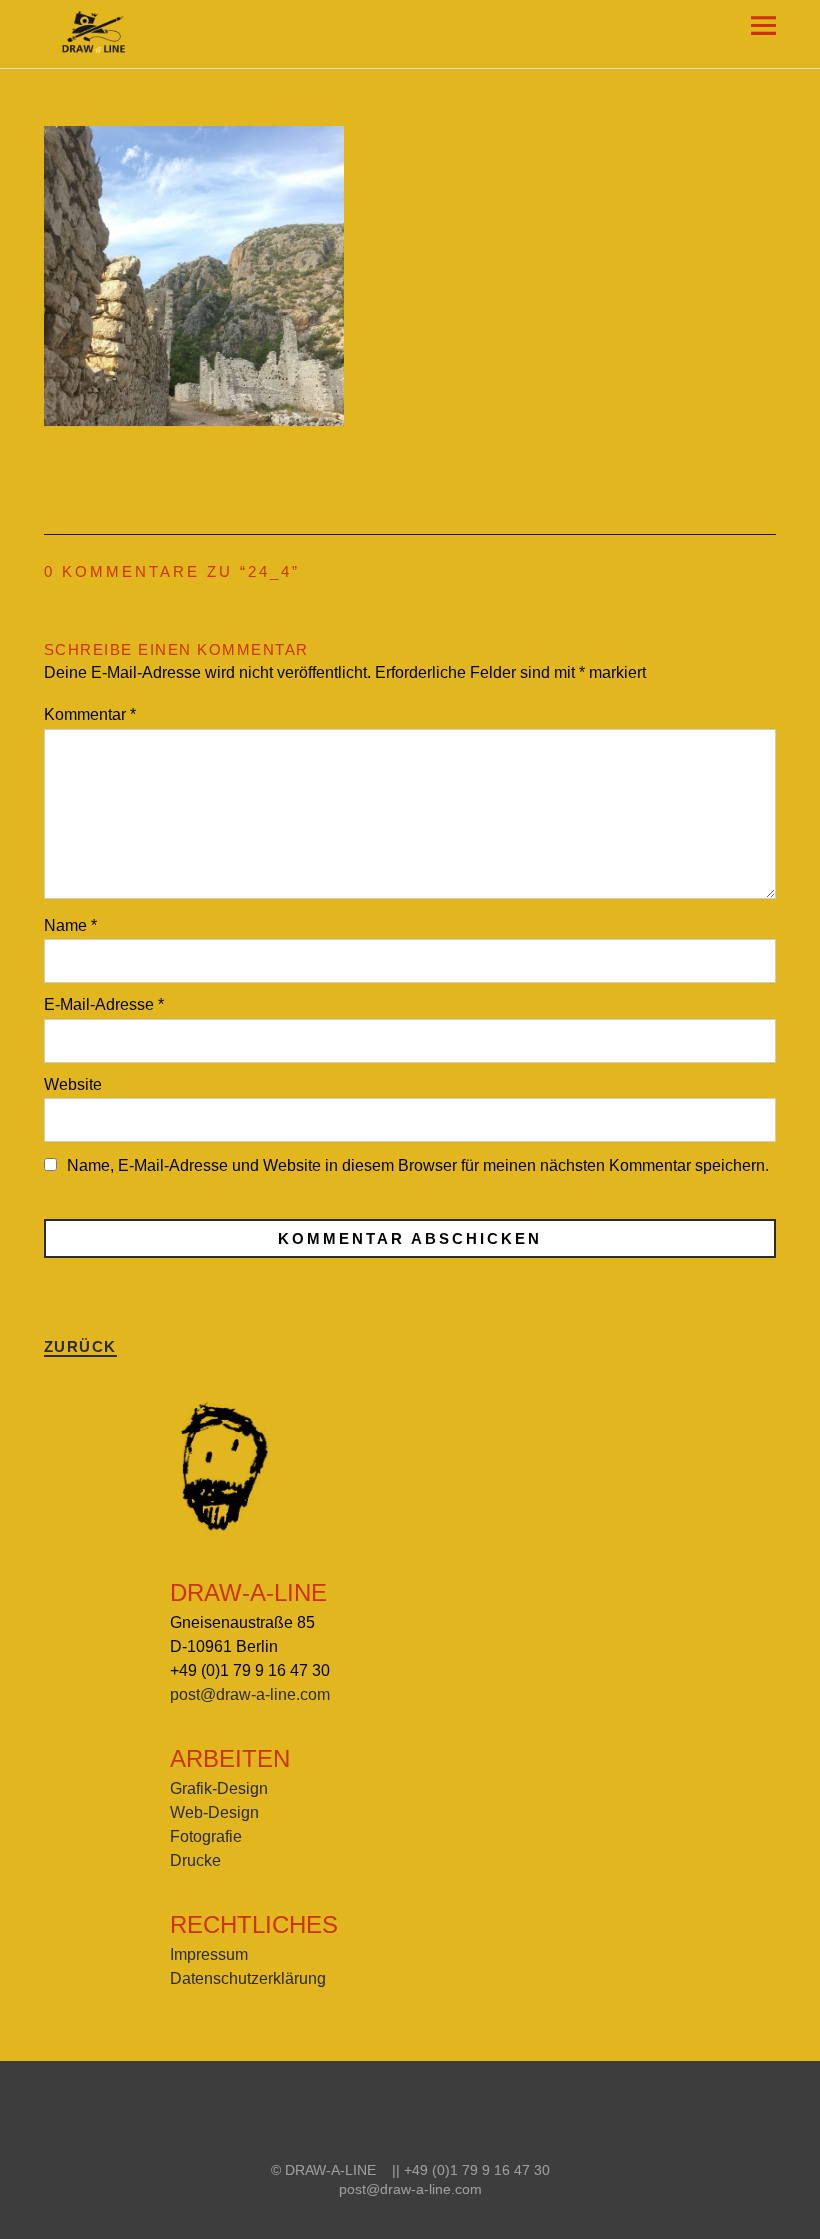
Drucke (195, 1860)
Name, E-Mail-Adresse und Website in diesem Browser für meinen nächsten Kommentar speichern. (418, 1165)
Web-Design (214, 1812)
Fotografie (206, 1836)
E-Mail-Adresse (104, 1004)
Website (73, 1084)
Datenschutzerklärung (248, 1978)
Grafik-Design (219, 1788)
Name (70, 925)
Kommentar (90, 714)
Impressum (209, 1954)
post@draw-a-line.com (250, 1694)
